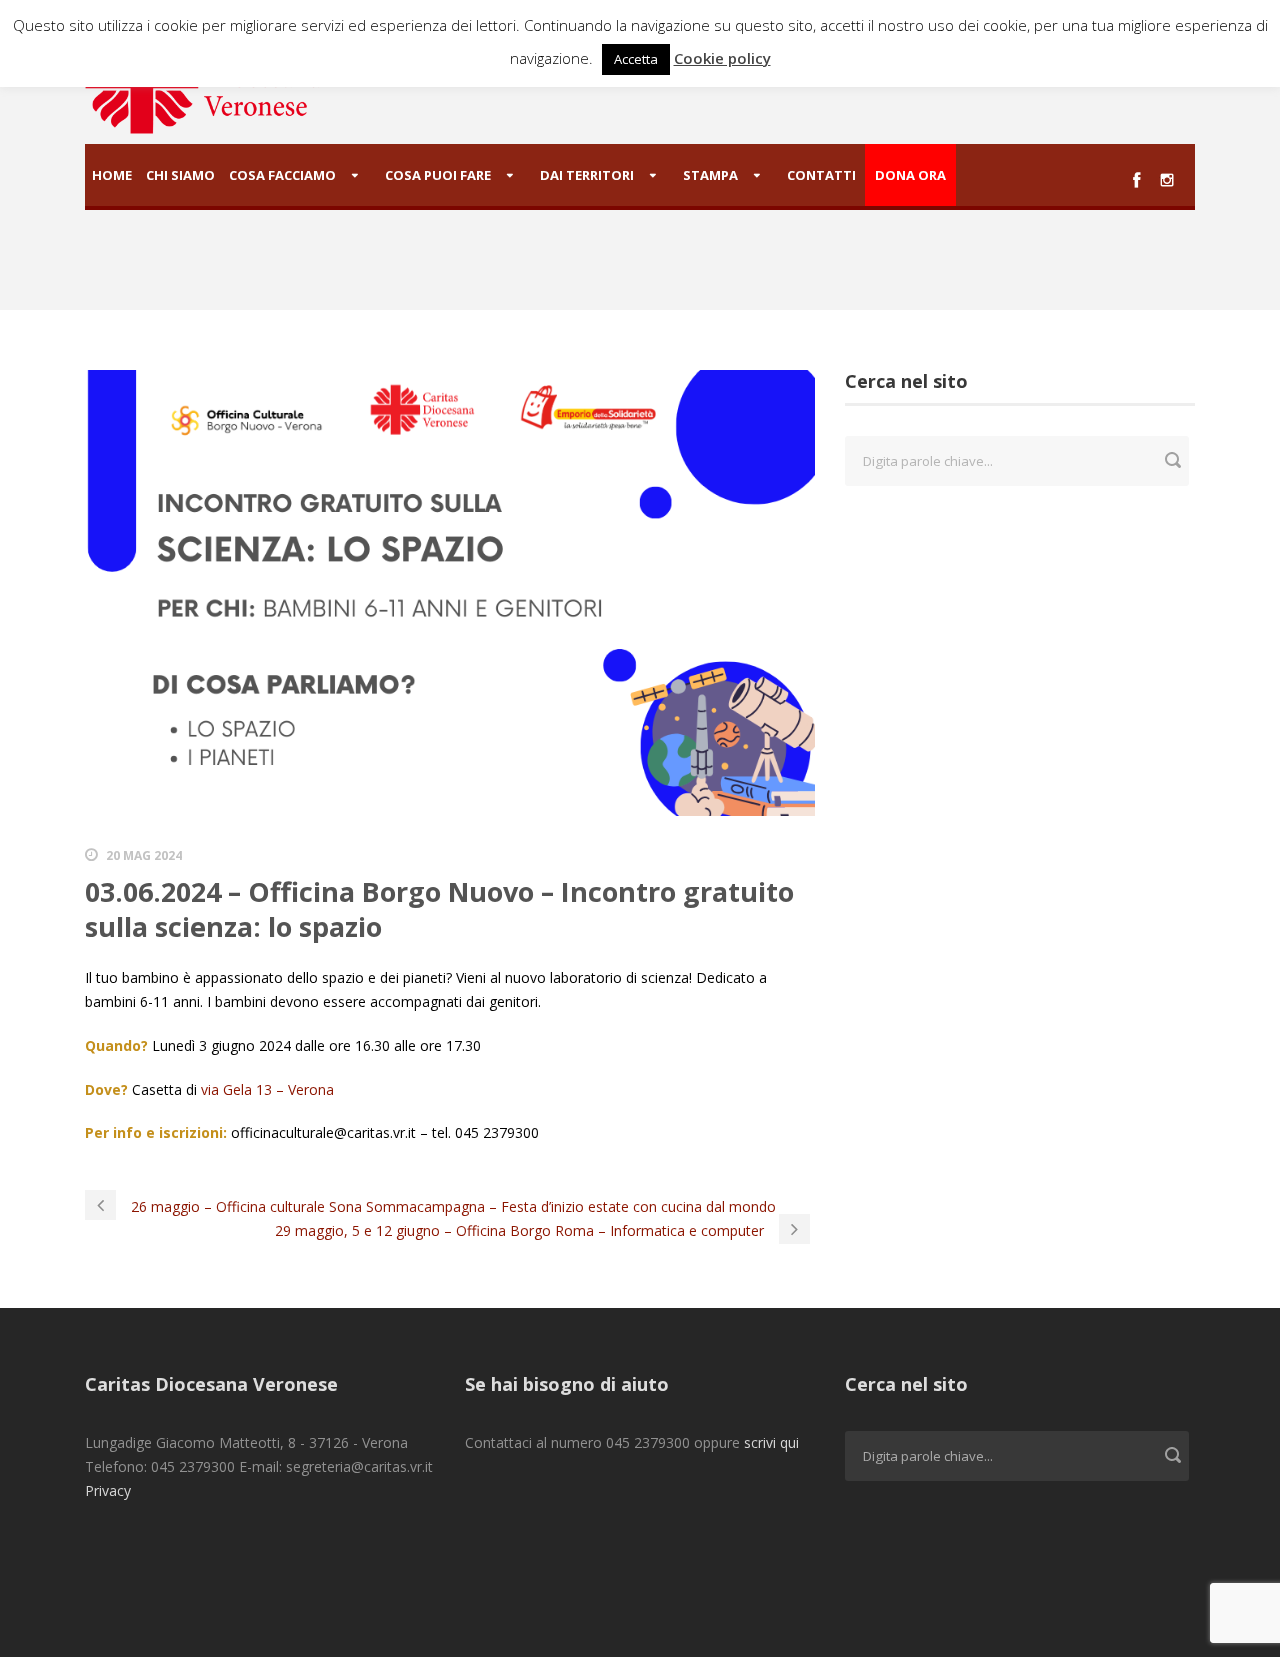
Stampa (710, 175)
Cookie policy (722, 58)
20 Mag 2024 (144, 855)
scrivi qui (771, 1442)
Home (112, 175)
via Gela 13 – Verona (267, 1089)
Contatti (821, 175)
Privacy (108, 1490)
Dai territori (587, 175)
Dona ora (910, 175)
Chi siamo (180, 175)
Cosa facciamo (282, 175)
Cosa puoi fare (438, 175)
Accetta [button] (636, 59)
